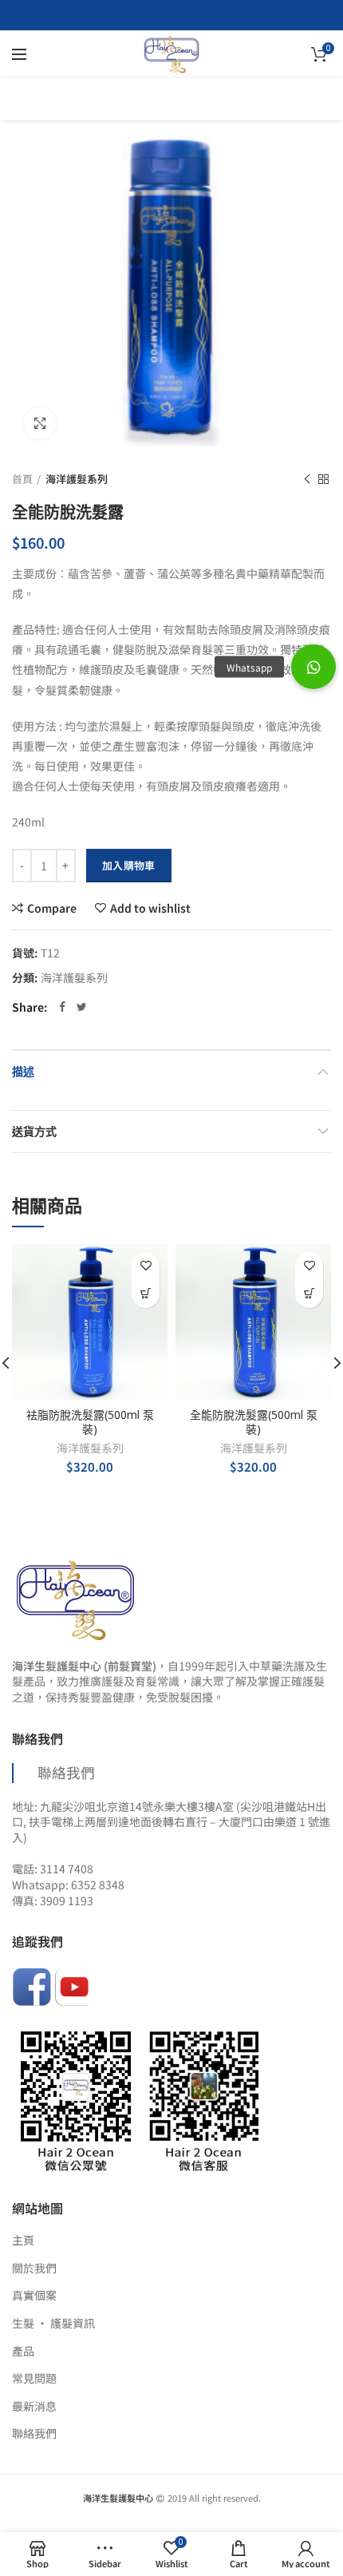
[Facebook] (62, 1007)
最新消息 (34, 2406)
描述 (23, 1071)
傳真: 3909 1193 (53, 1900)
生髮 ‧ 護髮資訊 (53, 2323)
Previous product (307, 479)
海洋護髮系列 (77, 479)
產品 (23, 2351)
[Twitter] (82, 1007)
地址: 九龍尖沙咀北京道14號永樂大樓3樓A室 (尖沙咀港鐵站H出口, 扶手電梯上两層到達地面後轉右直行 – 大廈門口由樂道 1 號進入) (171, 1822)
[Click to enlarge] (40, 423)
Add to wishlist (150, 908)
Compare (52, 908)
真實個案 (34, 2295)
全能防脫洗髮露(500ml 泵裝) (254, 1422)
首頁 (22, 479)
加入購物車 (129, 865)
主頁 (23, 2240)
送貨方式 (34, 1131)
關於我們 (34, 2268)
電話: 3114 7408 (53, 1869)
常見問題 (34, 2378)
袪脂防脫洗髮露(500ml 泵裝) (90, 1422)
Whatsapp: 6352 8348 (68, 1884)
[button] (146, 1294)
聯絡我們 (66, 1772)
